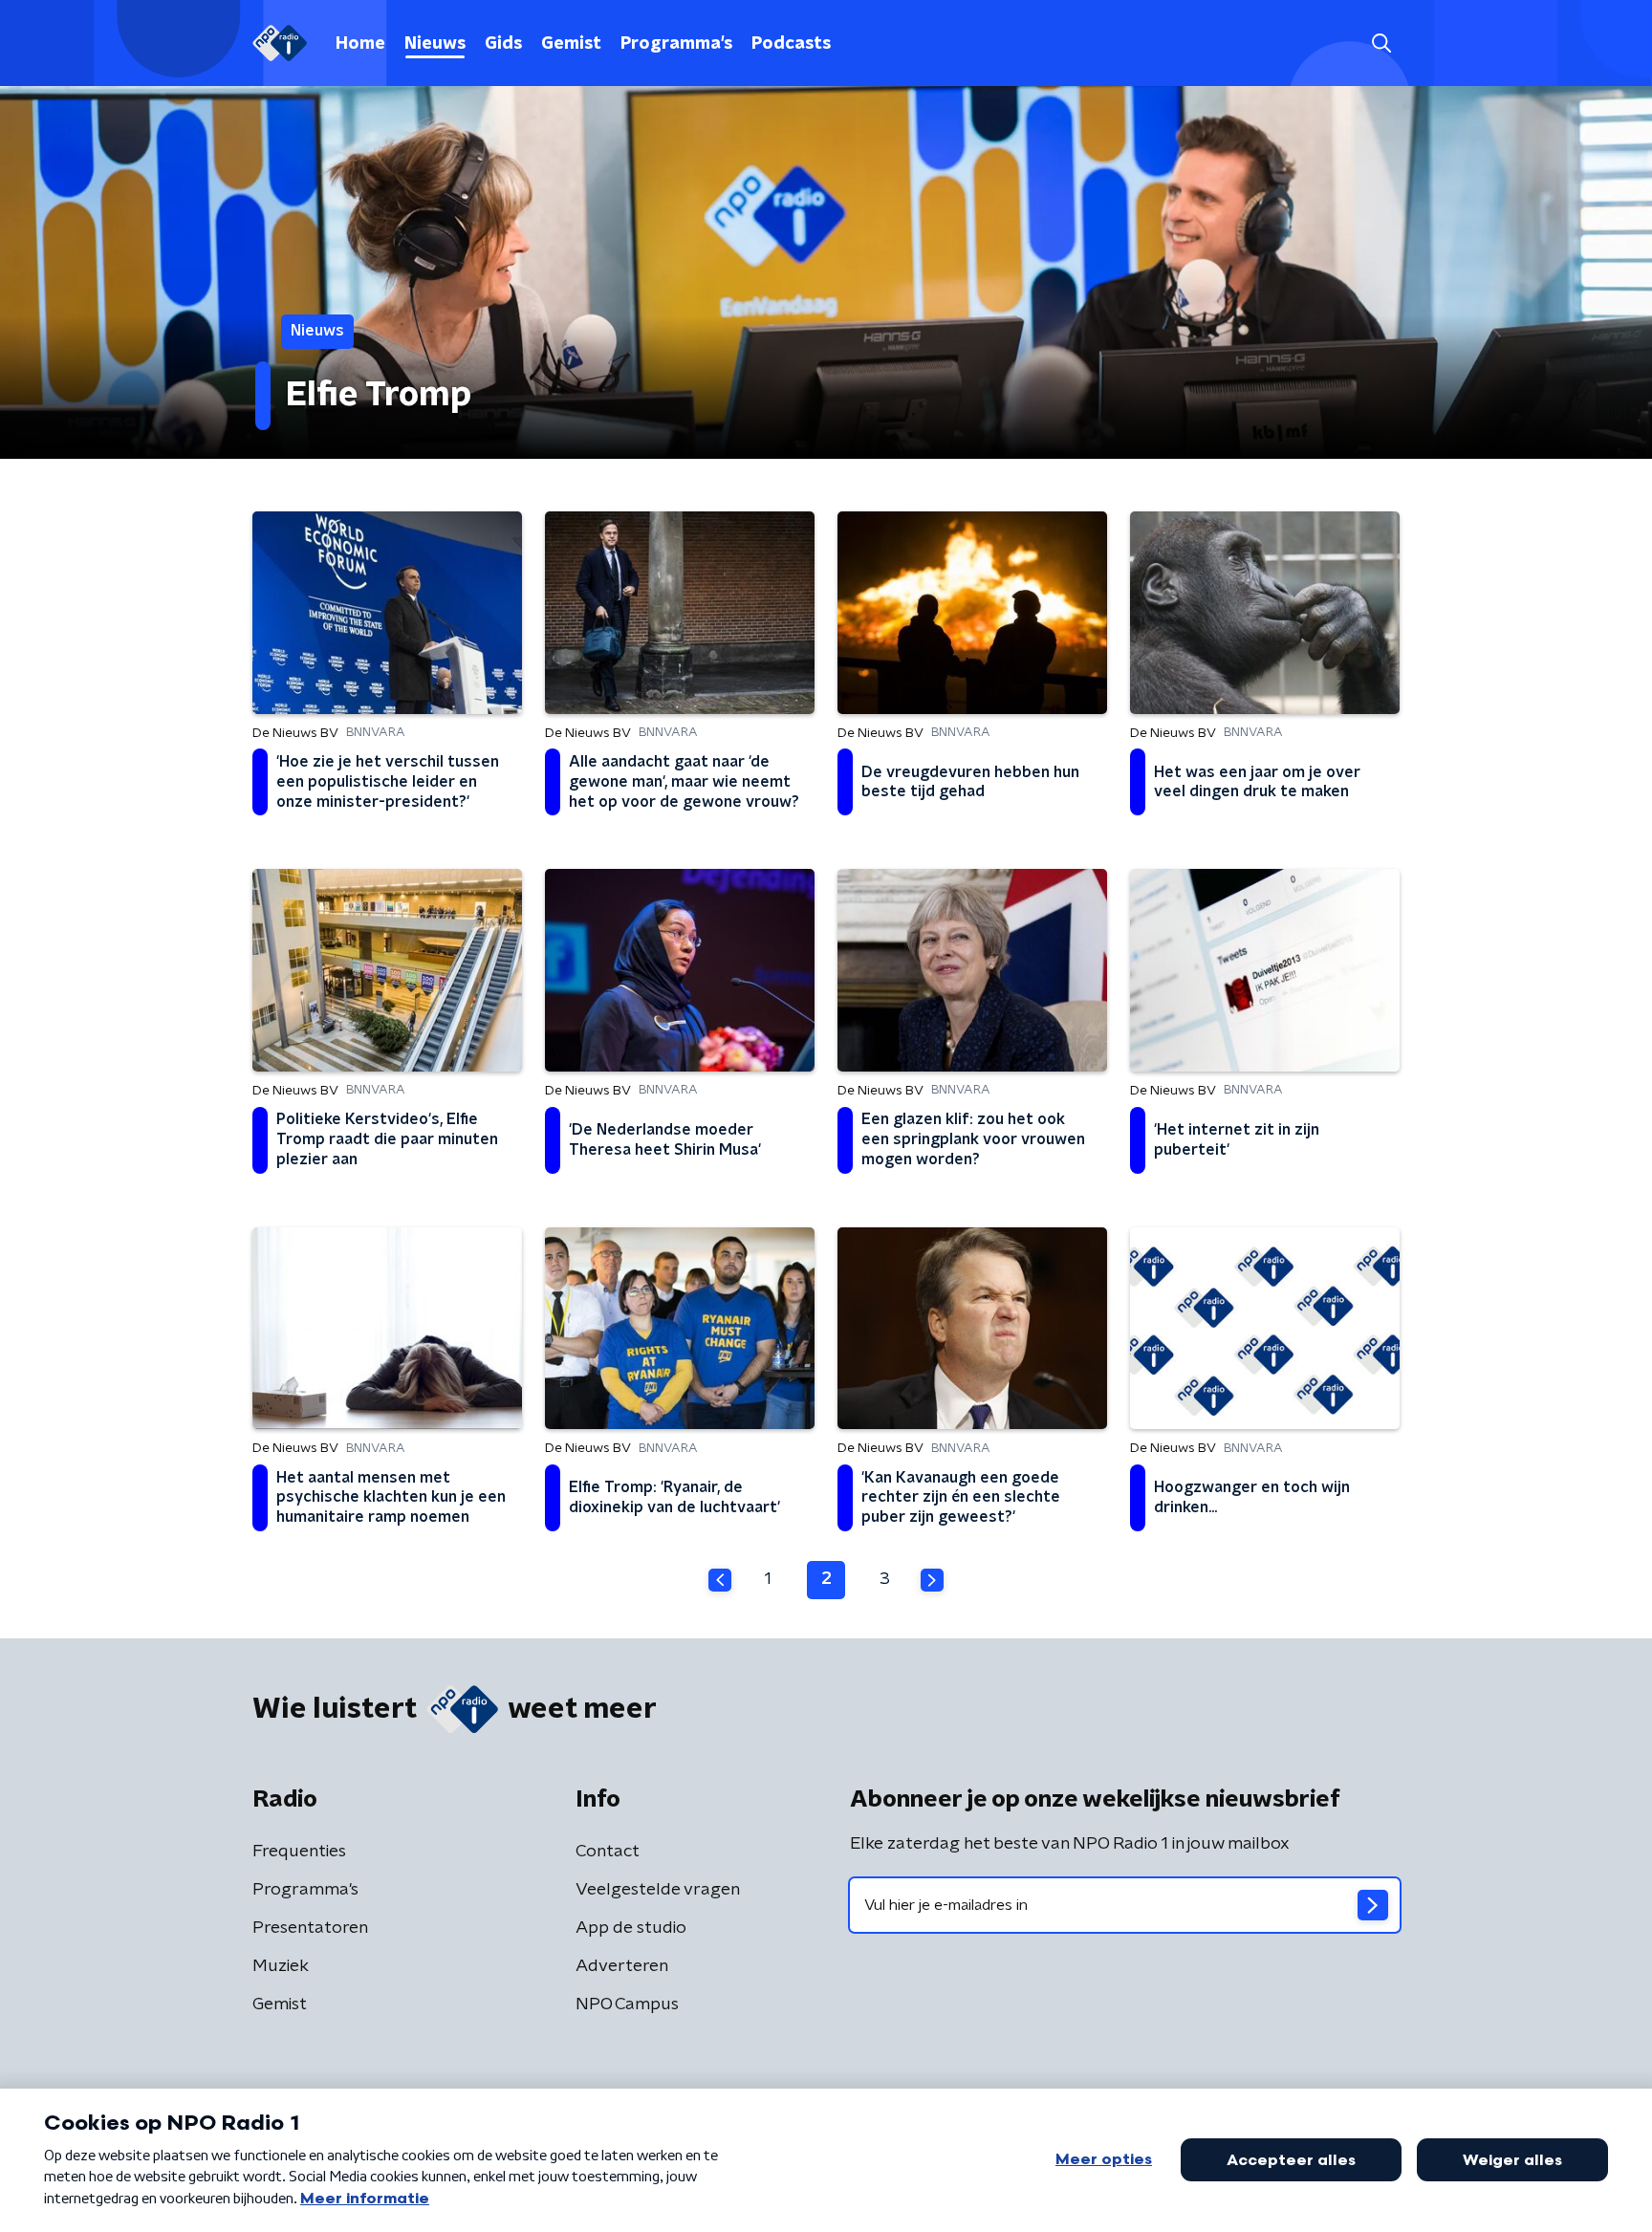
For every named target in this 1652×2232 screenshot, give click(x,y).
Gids (503, 44)
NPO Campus (627, 2004)
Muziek (281, 1966)
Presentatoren (310, 1928)
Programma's (676, 44)
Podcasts (791, 44)
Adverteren (622, 1966)
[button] (1381, 43)
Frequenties (299, 1852)
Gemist (571, 44)
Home (360, 44)
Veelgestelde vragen (658, 1890)
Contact (608, 1852)
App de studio (631, 1928)
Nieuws (435, 44)
